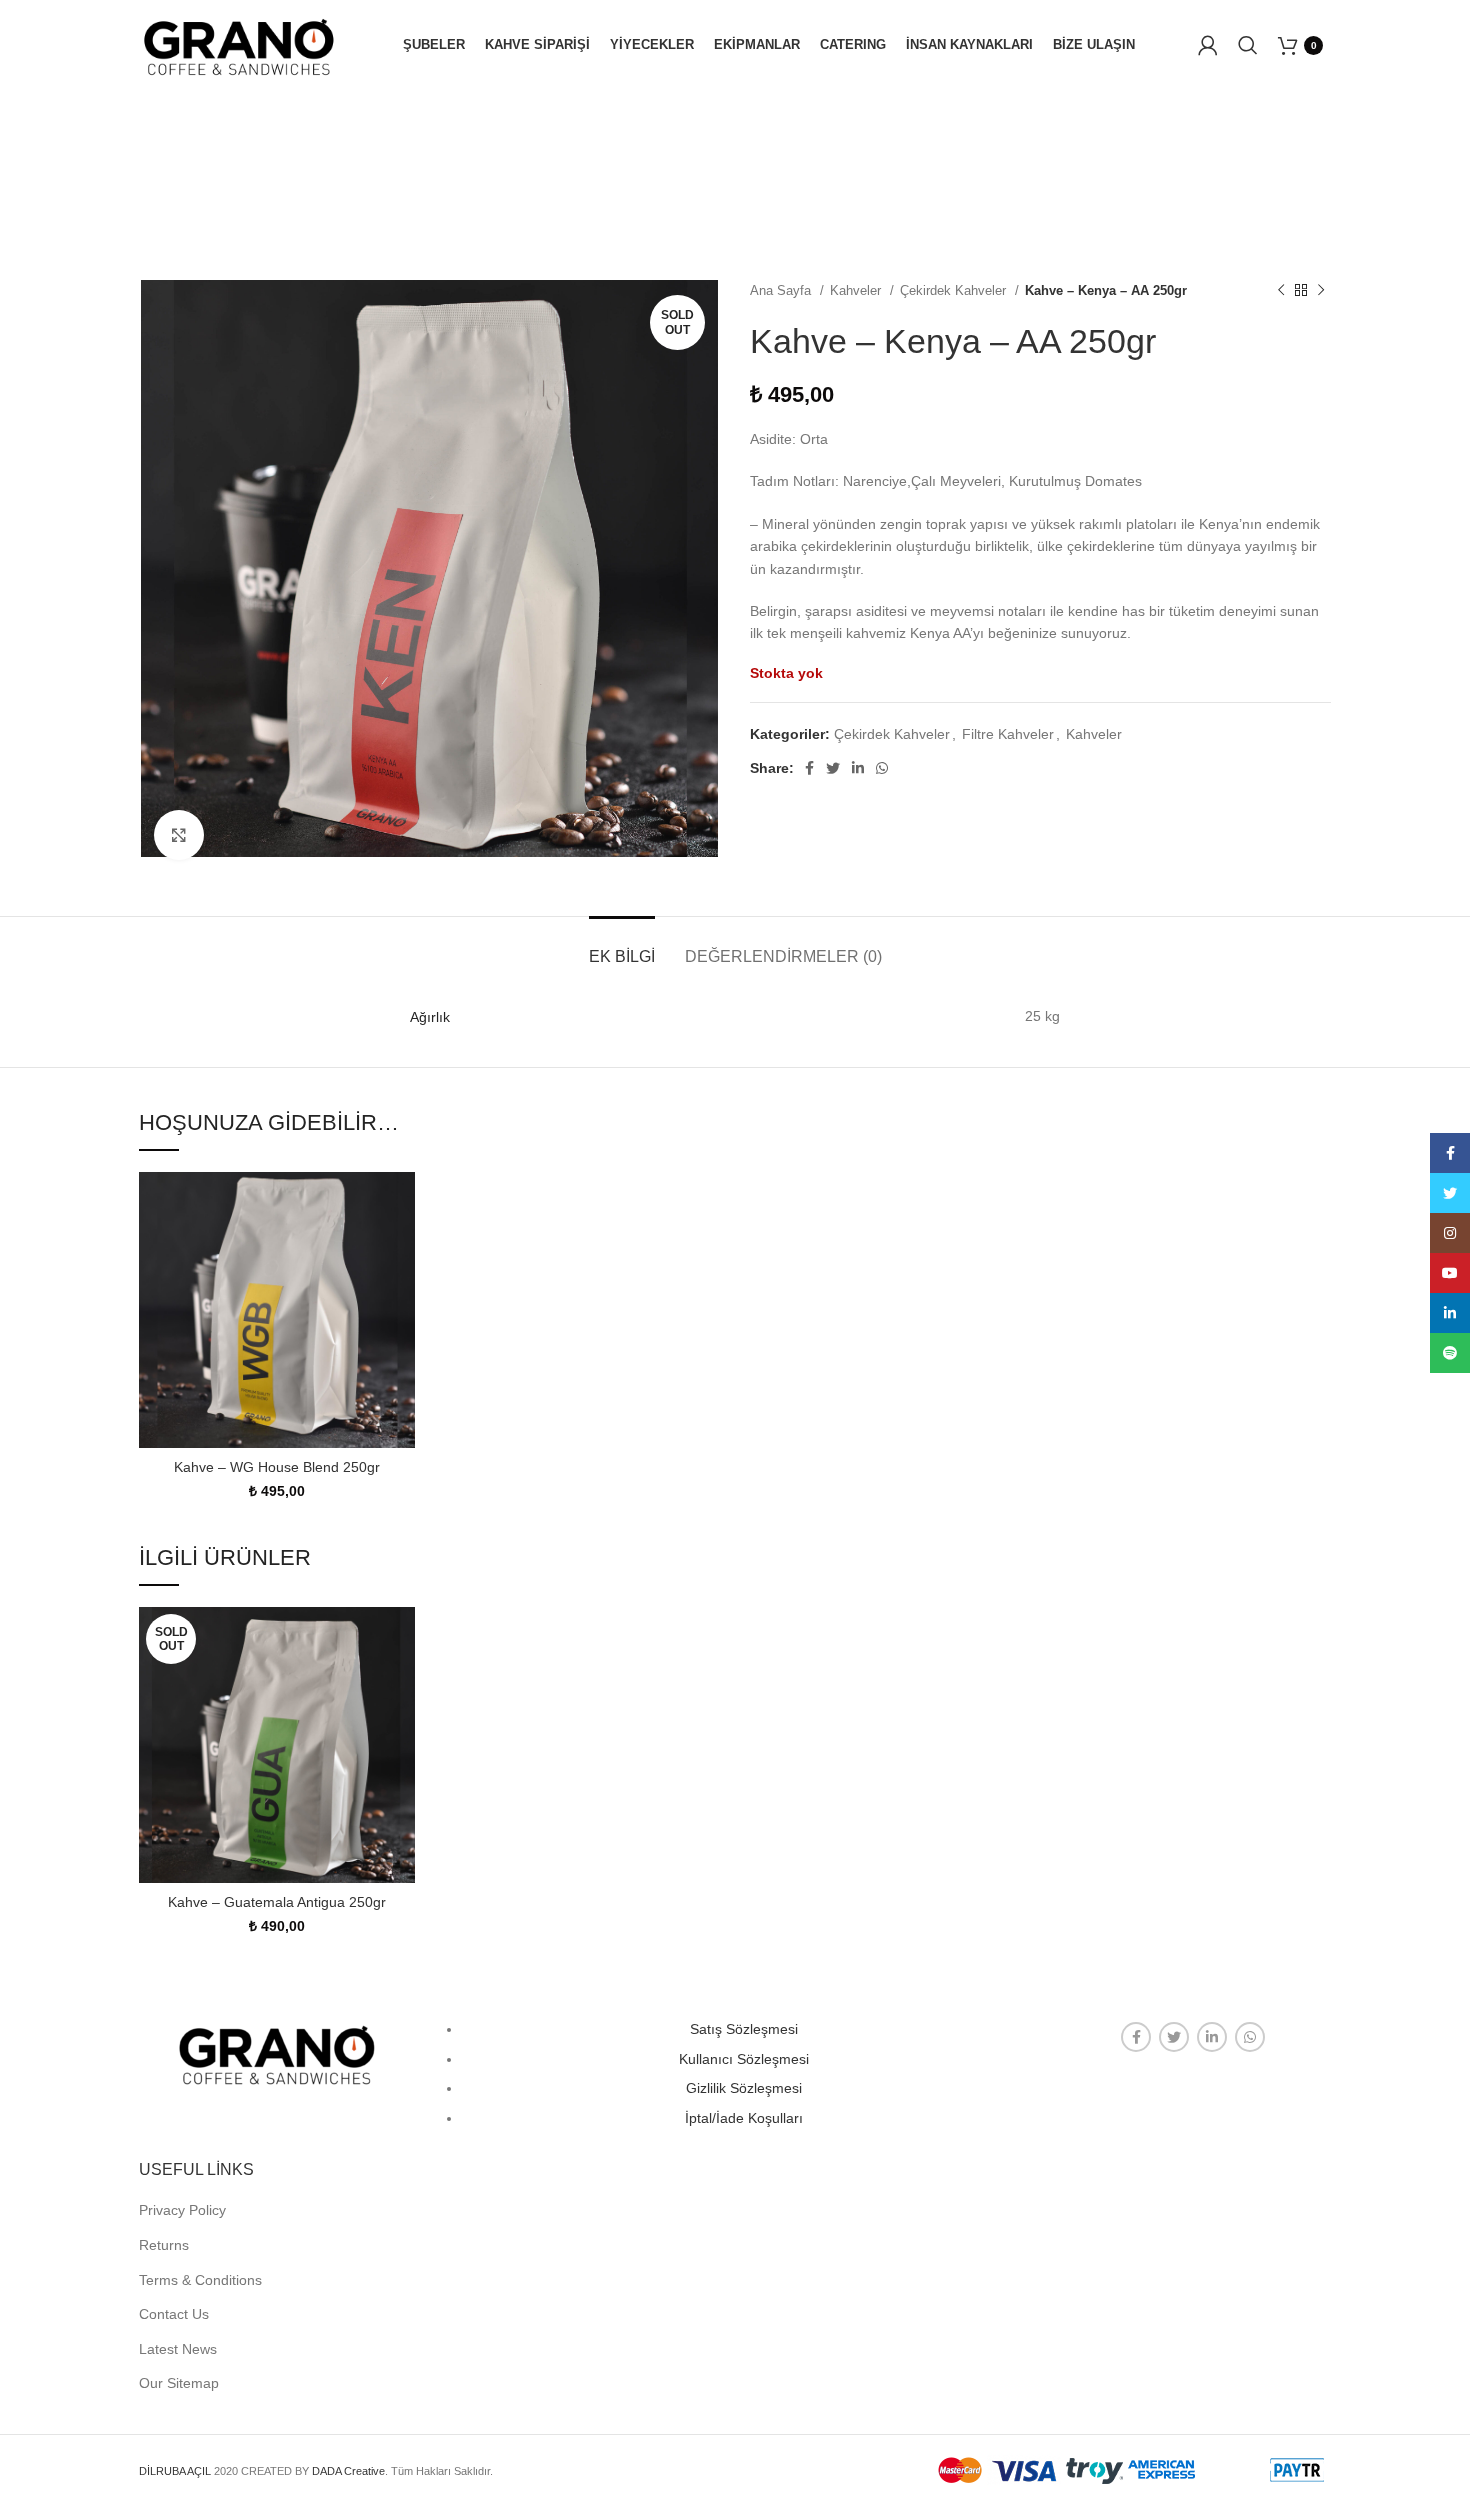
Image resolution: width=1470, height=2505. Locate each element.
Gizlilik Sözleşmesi (744, 2088)
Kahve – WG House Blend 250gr (277, 1467)
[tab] (622, 946)
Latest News (178, 2349)
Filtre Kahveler (1008, 734)
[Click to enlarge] (179, 835)
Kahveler (857, 290)
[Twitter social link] (833, 768)
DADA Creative (348, 2471)
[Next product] (1321, 291)
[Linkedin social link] (858, 768)
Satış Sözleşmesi (744, 2029)
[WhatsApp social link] (882, 768)
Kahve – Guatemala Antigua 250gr (277, 1902)
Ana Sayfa (782, 290)
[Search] (1248, 45)
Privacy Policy (182, 2210)
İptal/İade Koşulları (744, 2118)
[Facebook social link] (809, 768)
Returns (164, 2245)
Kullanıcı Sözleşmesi (744, 2059)
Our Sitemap (179, 2383)
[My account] (1208, 45)
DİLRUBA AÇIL (175, 2471)
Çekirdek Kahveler (955, 290)
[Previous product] (1281, 291)
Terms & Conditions (200, 2280)
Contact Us (174, 2314)
